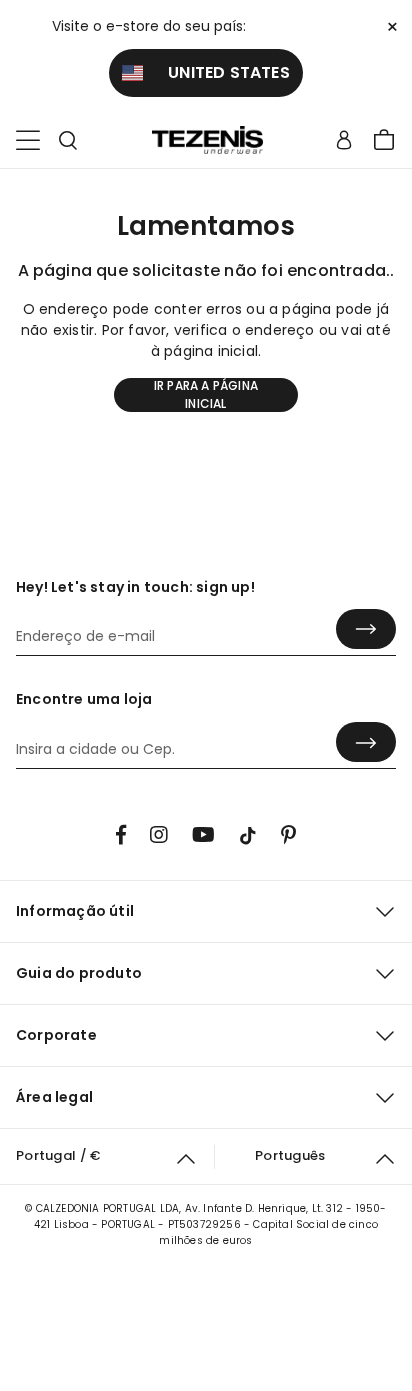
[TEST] (159, 836)
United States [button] (217, 72)
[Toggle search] (68, 141)
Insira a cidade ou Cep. (90, 727)
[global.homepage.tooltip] (206, 140)
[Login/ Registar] (344, 139)
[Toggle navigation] (28, 141)
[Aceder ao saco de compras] (384, 139)
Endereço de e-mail (78, 614)
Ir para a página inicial (206, 395)
